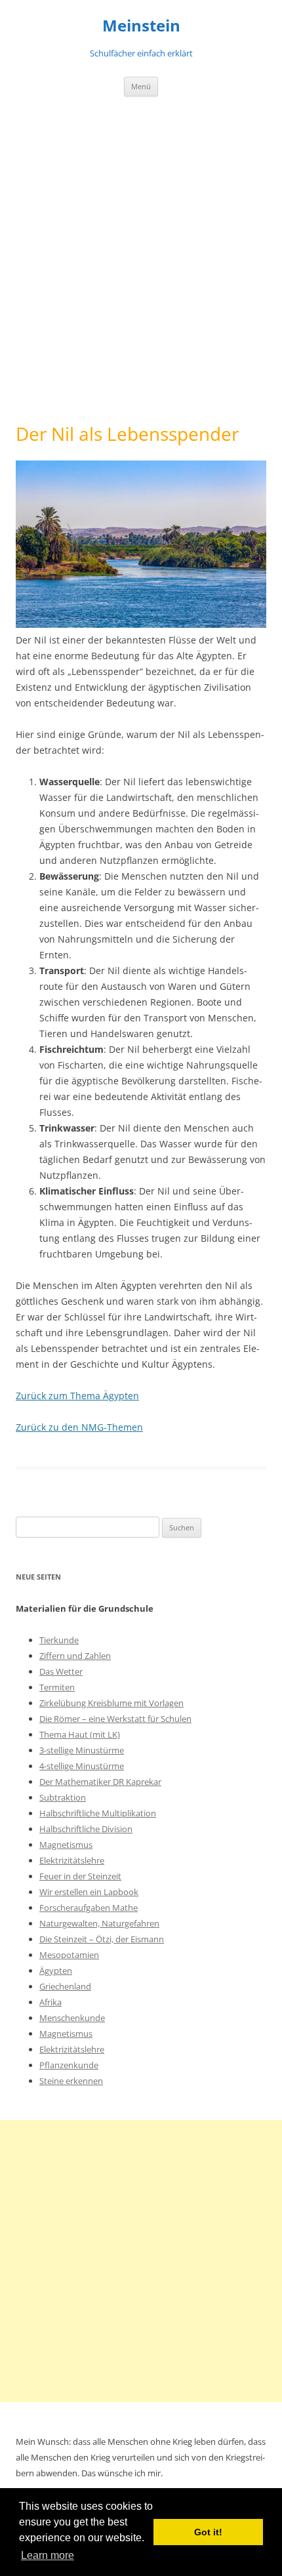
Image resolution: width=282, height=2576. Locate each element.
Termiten (57, 1687)
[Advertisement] (141, 260)
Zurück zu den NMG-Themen (79, 1427)
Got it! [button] (208, 2532)
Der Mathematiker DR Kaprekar (100, 1782)
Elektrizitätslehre (72, 1860)
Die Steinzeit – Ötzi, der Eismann (102, 1939)
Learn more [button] (48, 2555)
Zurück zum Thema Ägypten (77, 1396)
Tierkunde (59, 1640)
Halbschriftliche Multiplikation (98, 1813)
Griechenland (65, 1986)
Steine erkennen (71, 2081)
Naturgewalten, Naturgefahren (99, 1923)
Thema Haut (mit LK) (80, 1734)
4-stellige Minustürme (82, 1766)
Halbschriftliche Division (86, 1829)
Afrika (50, 2002)
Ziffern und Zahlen (75, 1656)
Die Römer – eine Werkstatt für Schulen (115, 1719)
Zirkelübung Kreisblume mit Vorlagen (111, 1703)
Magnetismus (66, 1845)
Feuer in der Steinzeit (80, 1876)
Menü (141, 86)
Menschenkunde (72, 2018)
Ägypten (56, 1971)
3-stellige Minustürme (82, 1750)
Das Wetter (61, 1671)
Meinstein (141, 26)
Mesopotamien (69, 1955)
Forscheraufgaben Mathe (89, 1908)
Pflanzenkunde (69, 2065)
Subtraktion (63, 1797)
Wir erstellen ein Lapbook (89, 1892)
